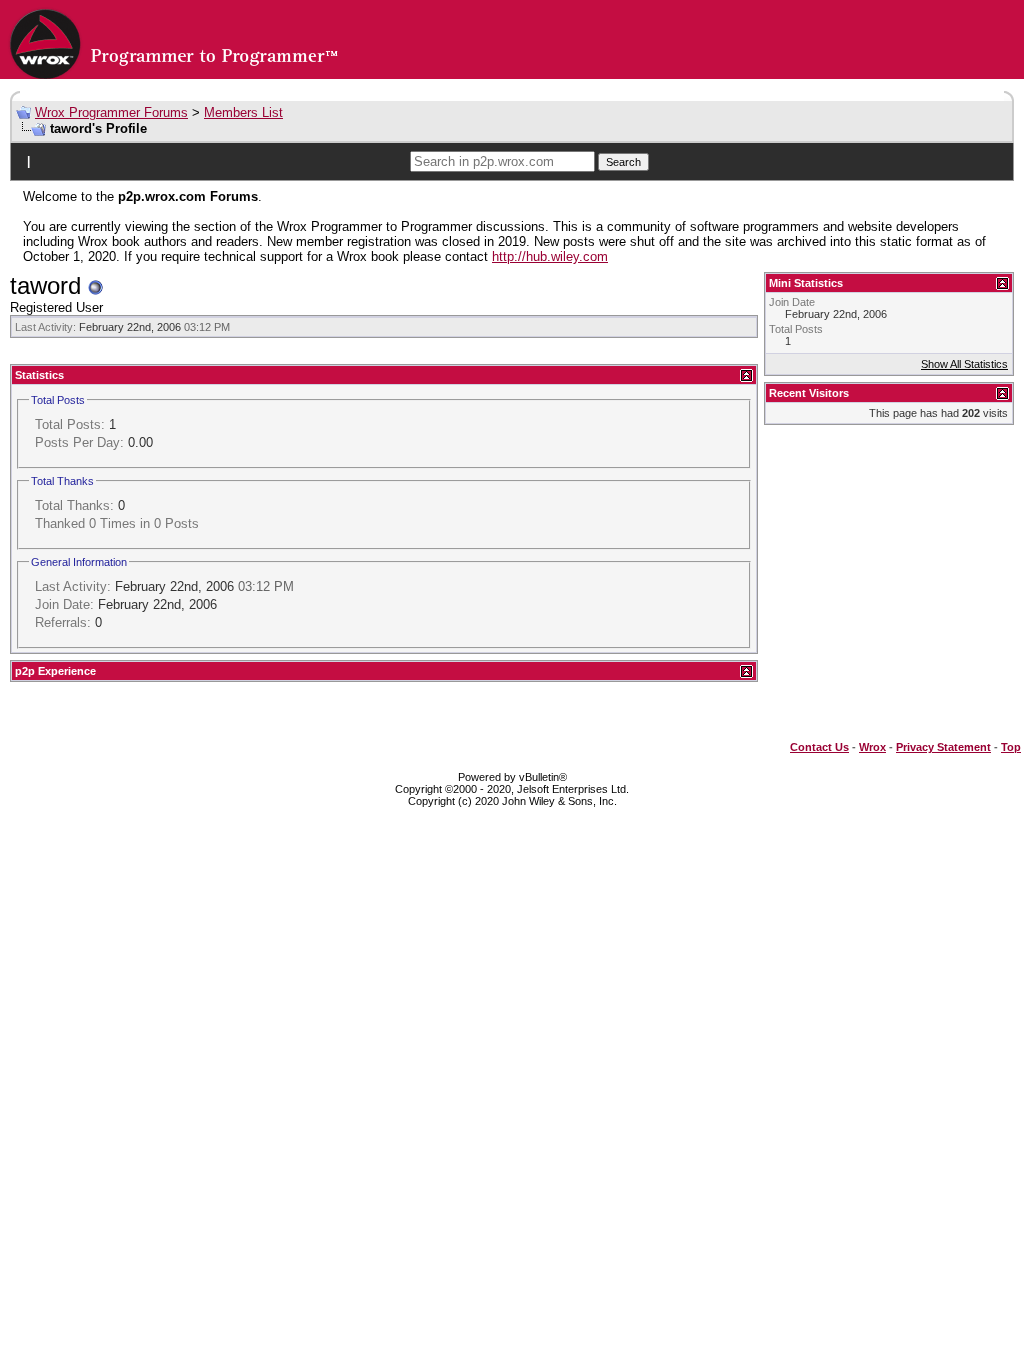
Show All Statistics (964, 364)
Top (1011, 747)
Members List (243, 112)
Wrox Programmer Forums (111, 112)
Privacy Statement (943, 747)
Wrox (872, 747)
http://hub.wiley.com (550, 256)
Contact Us (819, 747)
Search (623, 162)
